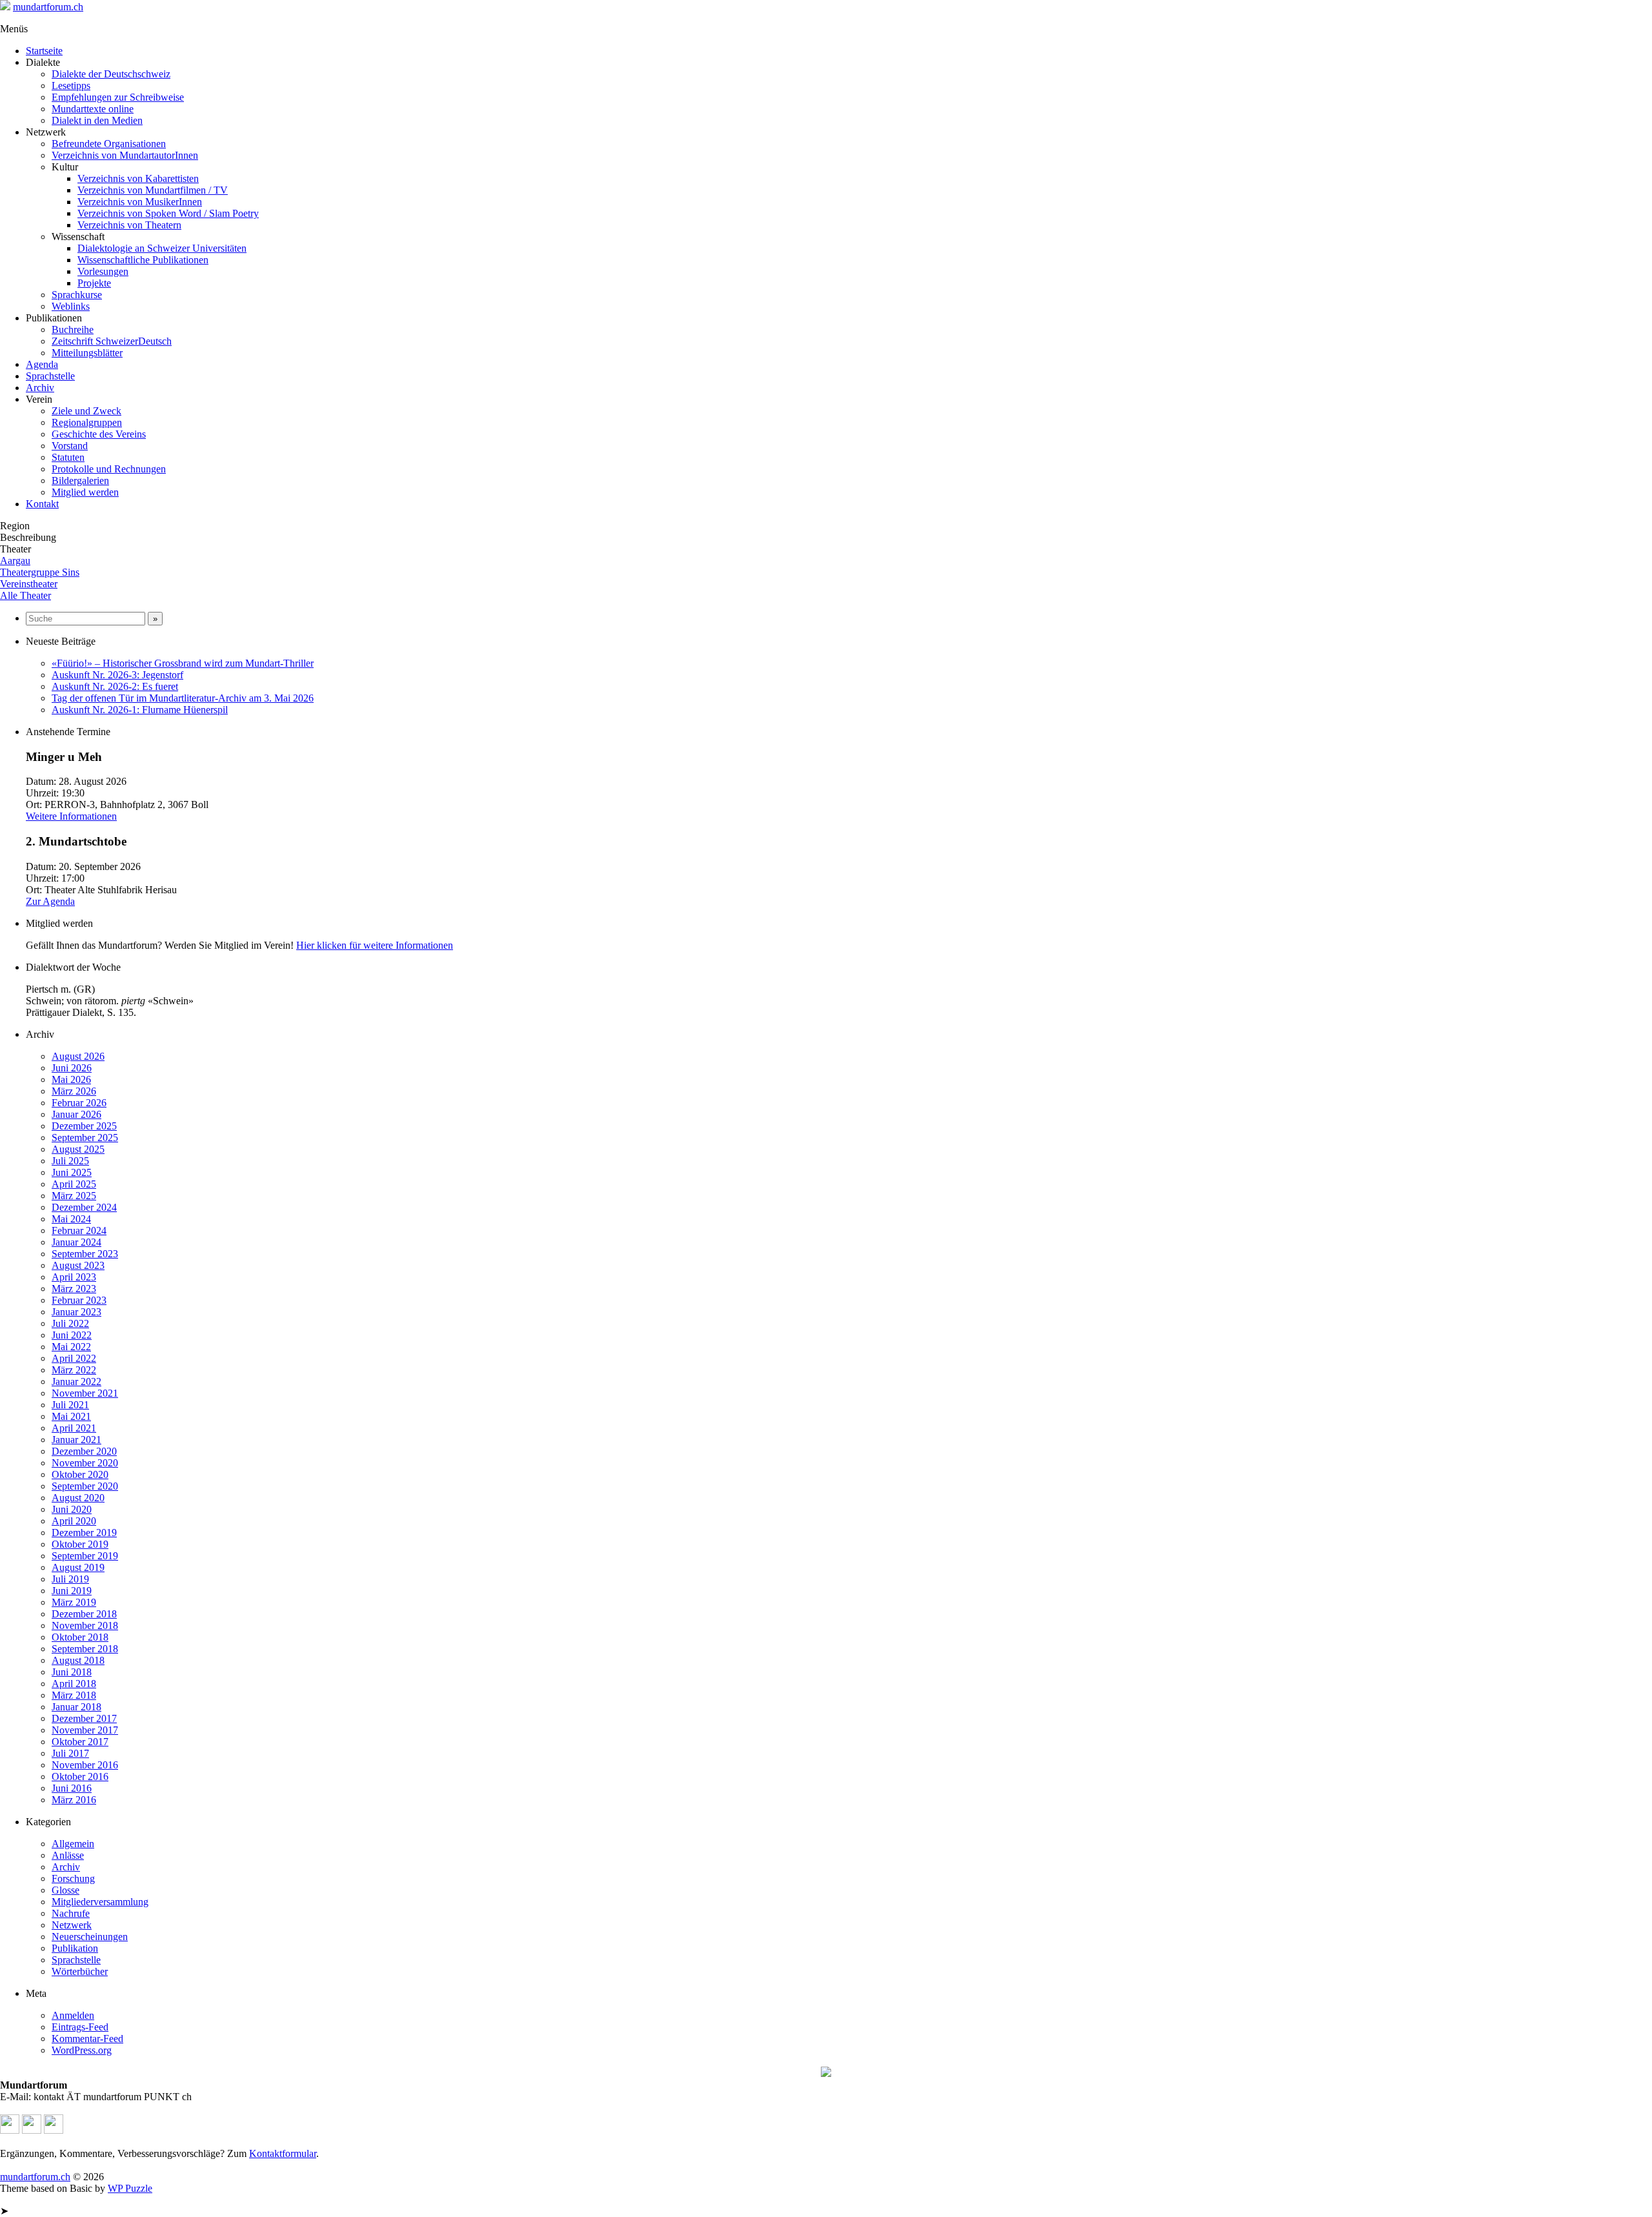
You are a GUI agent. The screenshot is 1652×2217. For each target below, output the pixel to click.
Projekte (94, 283)
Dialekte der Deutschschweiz (111, 74)
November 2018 (85, 1625)
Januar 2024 (76, 1242)
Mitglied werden (85, 492)
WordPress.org (82, 2050)
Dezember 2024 (84, 1207)
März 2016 (74, 1800)
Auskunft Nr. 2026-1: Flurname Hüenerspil (140, 710)
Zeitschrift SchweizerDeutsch (112, 341)
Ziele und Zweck (86, 411)
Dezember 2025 (84, 1126)
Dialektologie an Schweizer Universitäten (162, 248)
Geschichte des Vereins (99, 434)
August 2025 (78, 1149)
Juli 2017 (70, 1753)
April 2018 (74, 1684)
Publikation (75, 1948)
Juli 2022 (70, 1323)
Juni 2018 (72, 1672)
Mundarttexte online (93, 109)
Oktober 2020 (80, 1474)
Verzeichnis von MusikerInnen (140, 202)
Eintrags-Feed (80, 2027)
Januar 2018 (76, 1707)
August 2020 (78, 1498)
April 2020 (74, 1521)
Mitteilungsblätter (87, 353)
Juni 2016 (72, 1788)
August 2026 (78, 1056)
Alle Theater (25, 595)
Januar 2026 (76, 1114)
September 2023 (85, 1254)
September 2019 (85, 1556)
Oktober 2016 (80, 1777)
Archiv (40, 388)
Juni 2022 (72, 1335)
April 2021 (74, 1428)
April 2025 (74, 1184)
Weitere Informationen (71, 816)
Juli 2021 (70, 1405)
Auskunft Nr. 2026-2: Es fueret (115, 686)
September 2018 (85, 1649)
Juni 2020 (72, 1509)
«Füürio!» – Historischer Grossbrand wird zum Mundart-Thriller (183, 663)
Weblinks (71, 306)
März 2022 (74, 1370)
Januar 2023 (76, 1312)
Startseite (44, 51)
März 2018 (74, 1695)
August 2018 (78, 1660)
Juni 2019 (72, 1591)
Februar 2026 (79, 1103)
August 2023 (78, 1265)
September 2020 (85, 1486)
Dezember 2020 (84, 1451)
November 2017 (85, 1730)
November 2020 (85, 1463)
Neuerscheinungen (90, 1937)
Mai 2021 (71, 1416)
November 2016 (85, 1765)
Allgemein (73, 1844)
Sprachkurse (77, 295)
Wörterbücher (80, 1971)
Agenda (42, 364)
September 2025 (85, 1138)
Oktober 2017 (80, 1742)
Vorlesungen (103, 271)
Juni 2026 (72, 1068)
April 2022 (74, 1358)
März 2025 (74, 1196)
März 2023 (74, 1289)
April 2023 (74, 1277)
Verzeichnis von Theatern (129, 225)
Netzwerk (72, 1925)
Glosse (65, 1890)
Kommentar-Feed (87, 2039)
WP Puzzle (130, 2188)
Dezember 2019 (84, 1533)
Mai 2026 (71, 1079)
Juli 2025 (70, 1161)
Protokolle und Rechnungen (109, 469)
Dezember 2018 (84, 1614)
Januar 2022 (76, 1382)
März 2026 (74, 1091)
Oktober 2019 (80, 1544)
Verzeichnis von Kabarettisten (138, 178)
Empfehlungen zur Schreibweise (118, 97)
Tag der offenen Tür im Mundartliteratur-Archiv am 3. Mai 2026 (183, 698)
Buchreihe (73, 329)
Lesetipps (71, 86)
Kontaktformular (283, 2153)
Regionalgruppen (87, 422)
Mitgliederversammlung (100, 1902)
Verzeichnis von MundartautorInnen (125, 155)
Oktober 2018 (80, 1637)
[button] (10, 2130)
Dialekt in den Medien (97, 120)
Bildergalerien (80, 481)
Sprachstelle (50, 376)
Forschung (73, 1878)
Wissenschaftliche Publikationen (143, 260)
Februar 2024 (79, 1230)
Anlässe (68, 1855)
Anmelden (73, 2015)
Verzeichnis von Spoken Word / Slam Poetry (168, 213)
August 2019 (78, 1567)
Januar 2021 (76, 1440)
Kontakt (42, 504)
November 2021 (85, 1393)
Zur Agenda (50, 901)
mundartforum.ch (48, 7)
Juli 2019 (70, 1579)
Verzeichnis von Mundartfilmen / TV (153, 190)
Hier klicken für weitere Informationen (375, 945)
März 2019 (74, 1602)
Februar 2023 (79, 1300)
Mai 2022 (71, 1347)
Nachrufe (71, 1913)
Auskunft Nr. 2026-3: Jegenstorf (117, 675)
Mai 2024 (71, 1219)
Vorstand (70, 446)
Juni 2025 (72, 1172)
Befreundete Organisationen (109, 144)
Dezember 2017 (84, 1718)
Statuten (68, 457)
